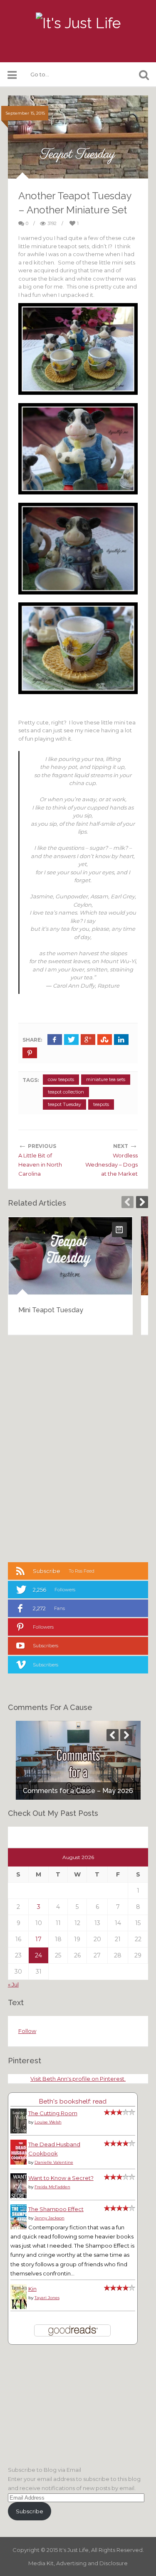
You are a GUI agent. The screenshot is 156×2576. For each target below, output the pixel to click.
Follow (27, 2031)
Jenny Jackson (50, 2218)
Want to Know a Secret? (61, 2178)
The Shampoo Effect (56, 2209)
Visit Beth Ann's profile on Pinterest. (78, 2079)
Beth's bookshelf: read (73, 2101)
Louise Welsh (48, 2122)
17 (38, 1939)
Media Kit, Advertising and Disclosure (78, 2563)
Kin (32, 2289)
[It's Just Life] (78, 23)
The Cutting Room (53, 2113)
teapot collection (66, 1092)
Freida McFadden (52, 2187)
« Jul (13, 1984)
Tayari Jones (47, 2298)
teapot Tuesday (64, 1104)
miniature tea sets (106, 1079)
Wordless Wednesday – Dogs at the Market (111, 1164)
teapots (101, 1104)
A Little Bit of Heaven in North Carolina (40, 1164)
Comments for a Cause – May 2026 (78, 1791)
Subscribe (30, 2511)
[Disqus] (78, 1448)
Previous (128, 1202)
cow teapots (61, 1079)
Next (142, 1202)
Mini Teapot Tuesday (51, 1310)
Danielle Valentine (54, 2162)
